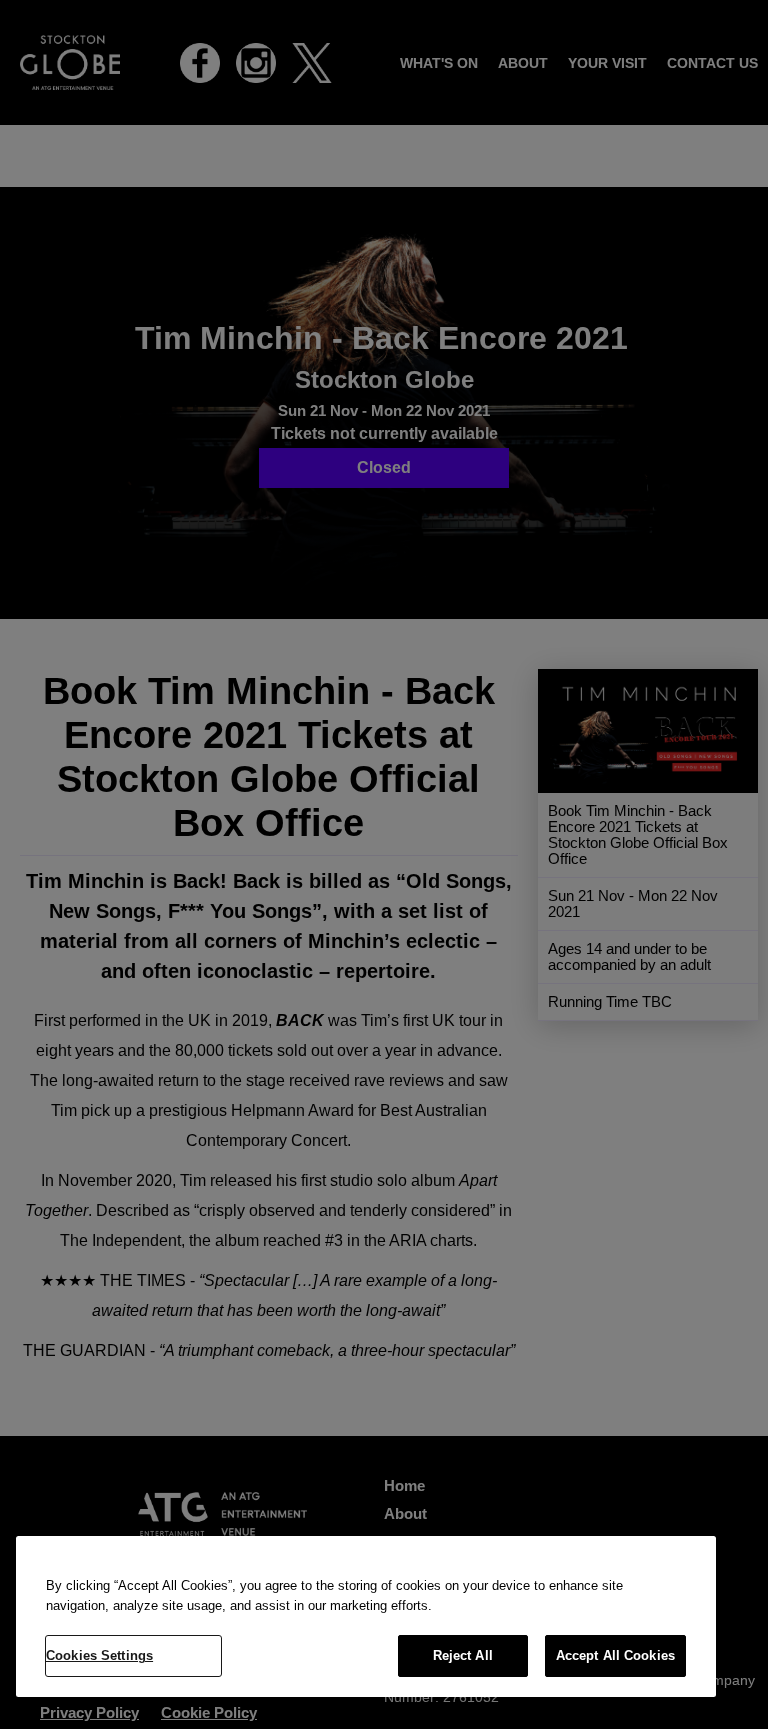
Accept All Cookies (615, 1655)
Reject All (463, 1655)
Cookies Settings (99, 1655)
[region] (366, 1616)
